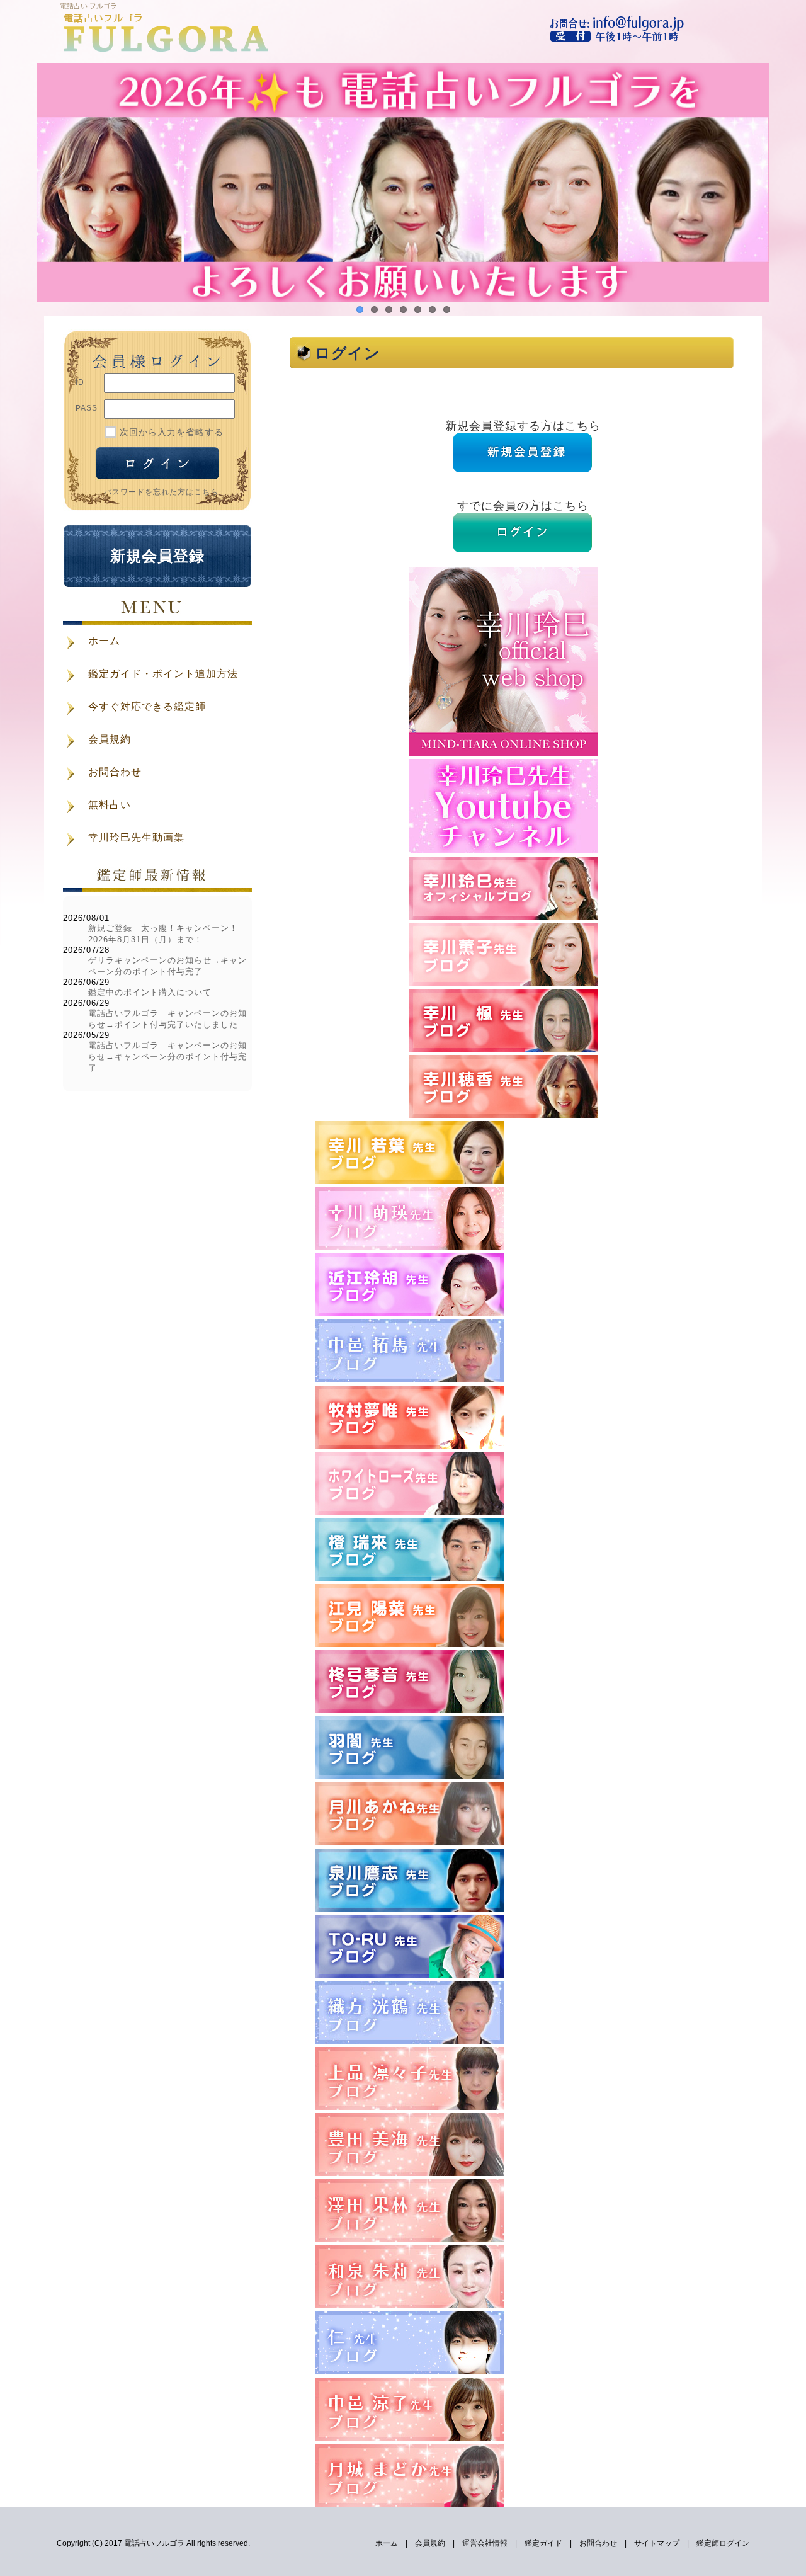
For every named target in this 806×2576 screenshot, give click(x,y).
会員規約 (430, 2543)
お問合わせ (598, 2543)
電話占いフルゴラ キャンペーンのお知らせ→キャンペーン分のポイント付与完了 (167, 1057)
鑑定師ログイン (723, 2543)
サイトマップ (657, 2543)
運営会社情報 (485, 2543)
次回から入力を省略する (172, 432)
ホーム (387, 2543)
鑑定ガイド (543, 2543)
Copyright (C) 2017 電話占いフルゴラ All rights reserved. (153, 2543)
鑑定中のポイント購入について (150, 992)
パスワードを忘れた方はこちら (161, 492)
